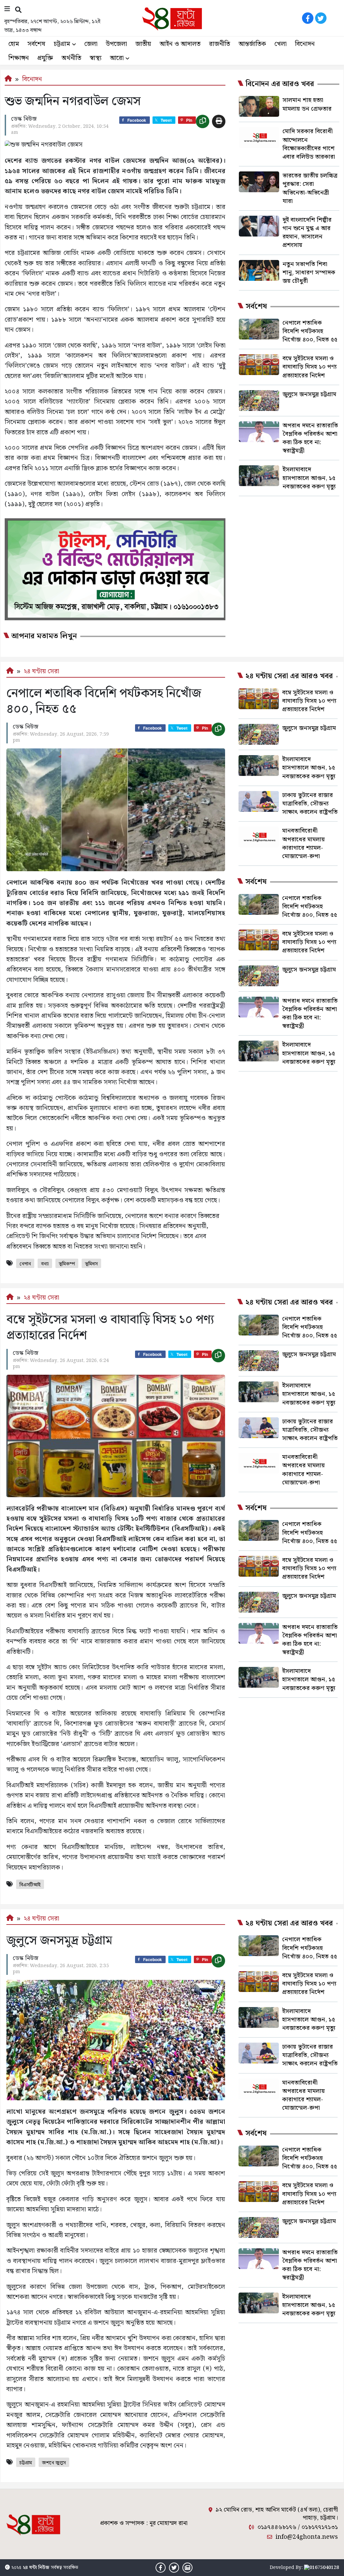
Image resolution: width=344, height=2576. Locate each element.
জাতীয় (143, 44)
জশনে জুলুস (54, 2463)
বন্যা (45, 1264)
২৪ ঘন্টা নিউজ (36, 2568)
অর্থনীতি (71, 58)
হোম (14, 44)
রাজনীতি (220, 44)
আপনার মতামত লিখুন (44, 636)
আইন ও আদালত (180, 44)
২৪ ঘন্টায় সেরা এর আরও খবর (289, 676)
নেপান (25, 1264)
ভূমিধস (91, 1264)
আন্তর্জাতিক (252, 44)
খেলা (281, 44)
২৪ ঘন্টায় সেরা (41, 671)
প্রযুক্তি (45, 58)
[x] (321, 18)
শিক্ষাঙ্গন (19, 58)
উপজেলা (116, 44)
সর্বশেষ (36, 44)
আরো (117, 58)
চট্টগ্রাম (62, 44)
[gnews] (334, 18)
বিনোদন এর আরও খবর (280, 84)
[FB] (308, 18)
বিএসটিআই (30, 1885)
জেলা (91, 44)
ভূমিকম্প (67, 1264)
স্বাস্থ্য (96, 58)
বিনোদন (305, 44)
